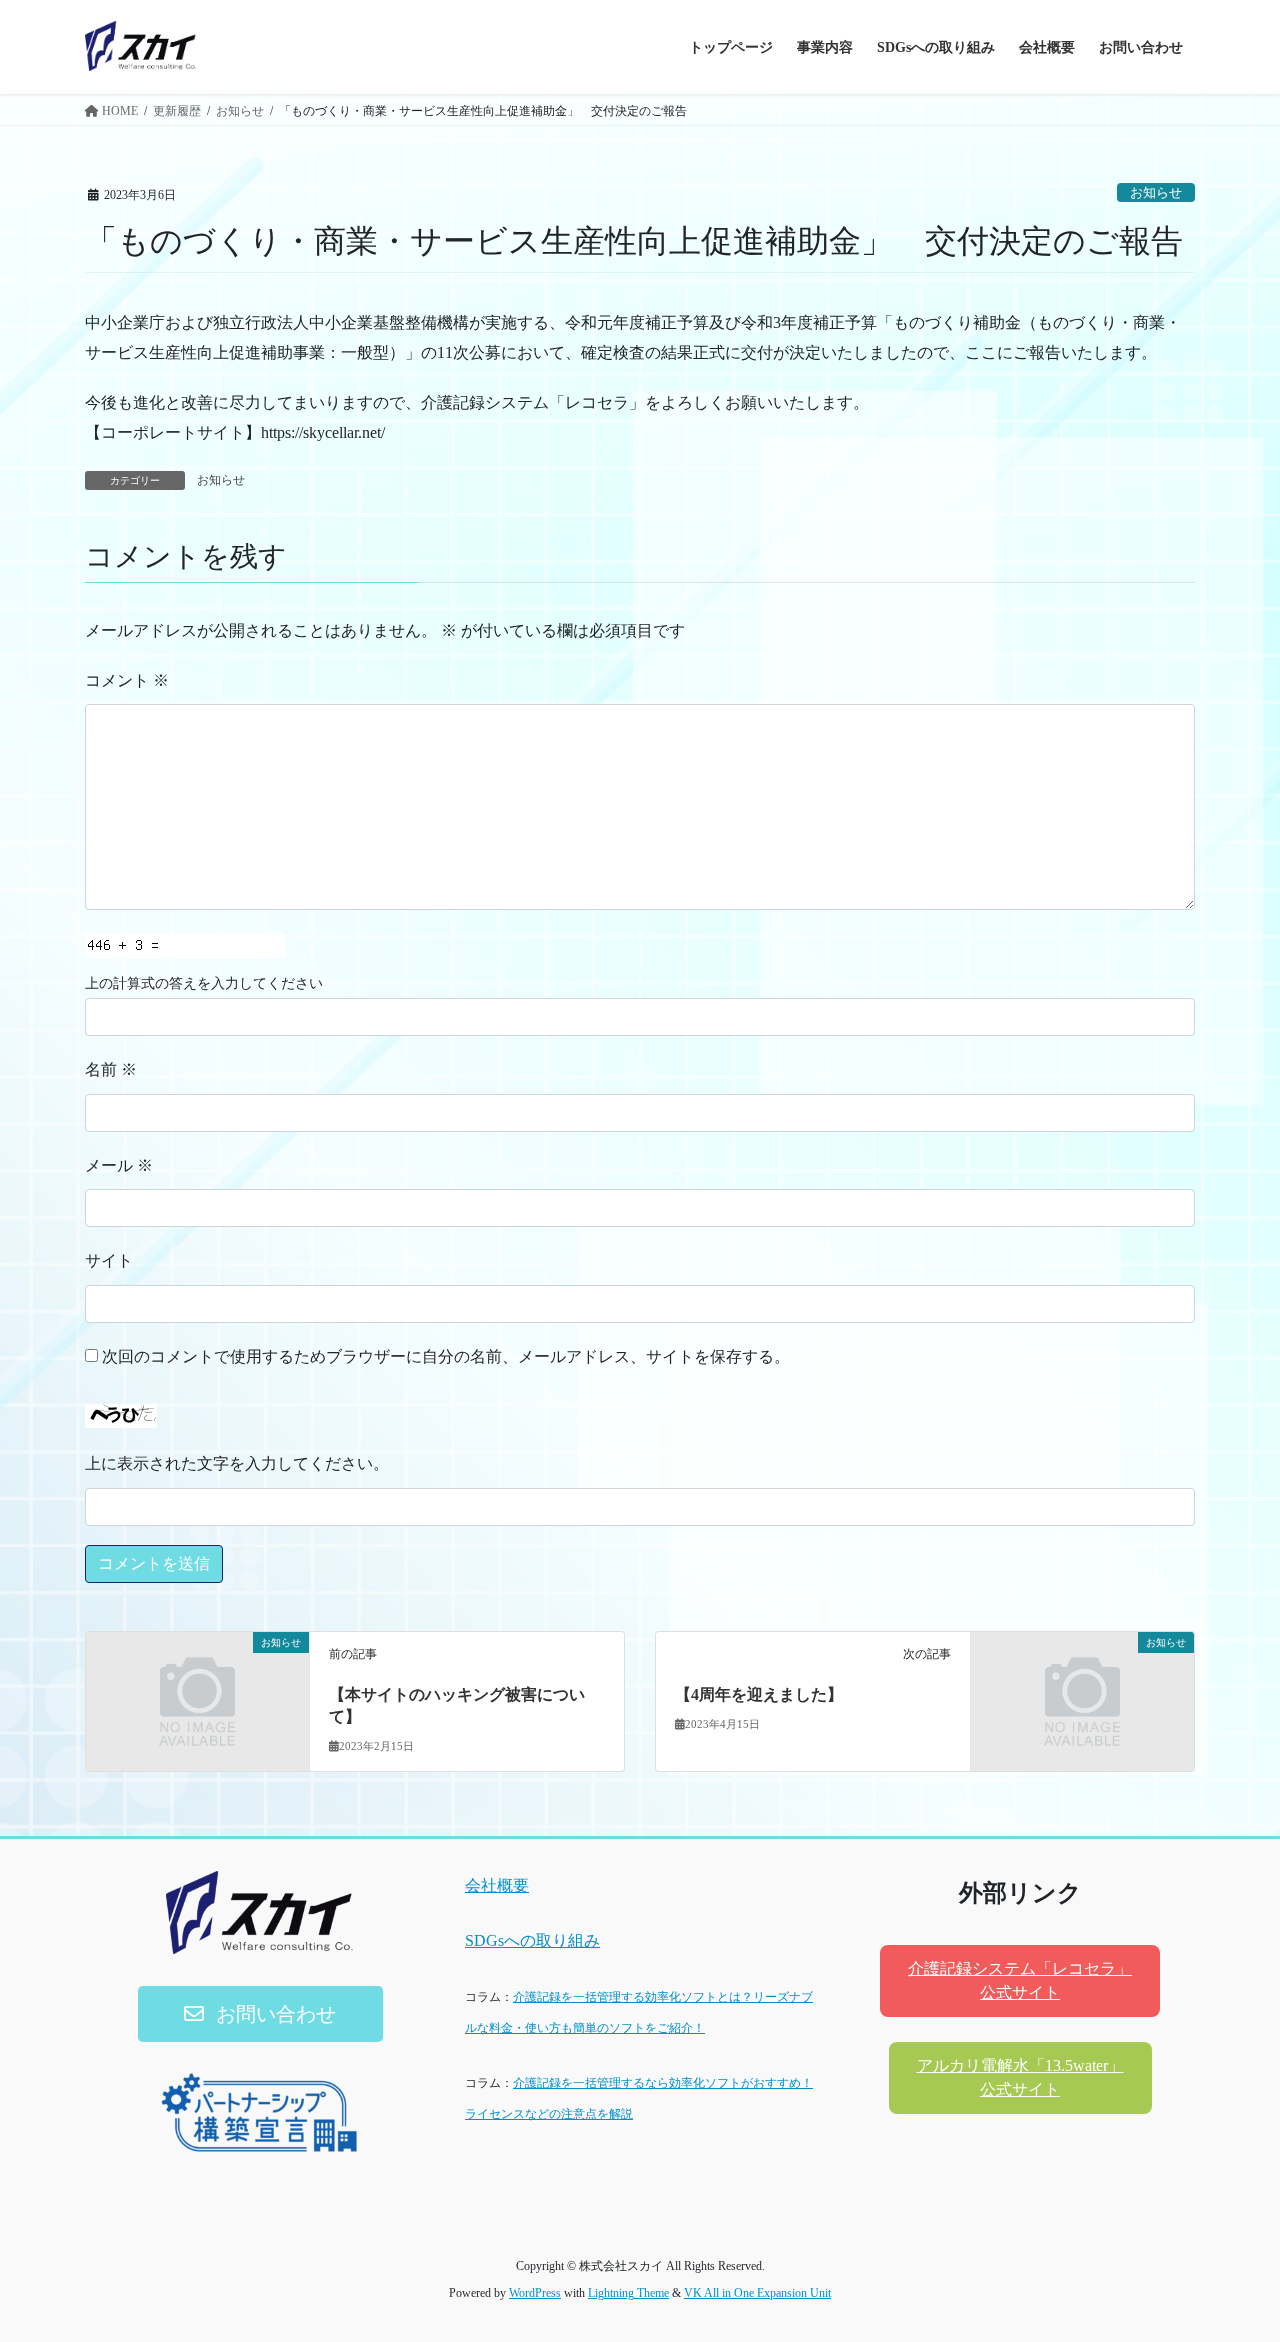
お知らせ (1156, 193)
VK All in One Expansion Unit (757, 2293)
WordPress (535, 2293)
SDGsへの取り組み (532, 1940)
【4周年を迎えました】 (759, 1694)
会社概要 (497, 1885)
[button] (260, 2014)
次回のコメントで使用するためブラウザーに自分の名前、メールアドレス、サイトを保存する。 (446, 1356)
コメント (127, 680)
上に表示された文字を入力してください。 (237, 1463)
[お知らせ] (197, 1698)
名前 (111, 1069)
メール (119, 1165)
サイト (109, 1260)
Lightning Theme (628, 2293)
